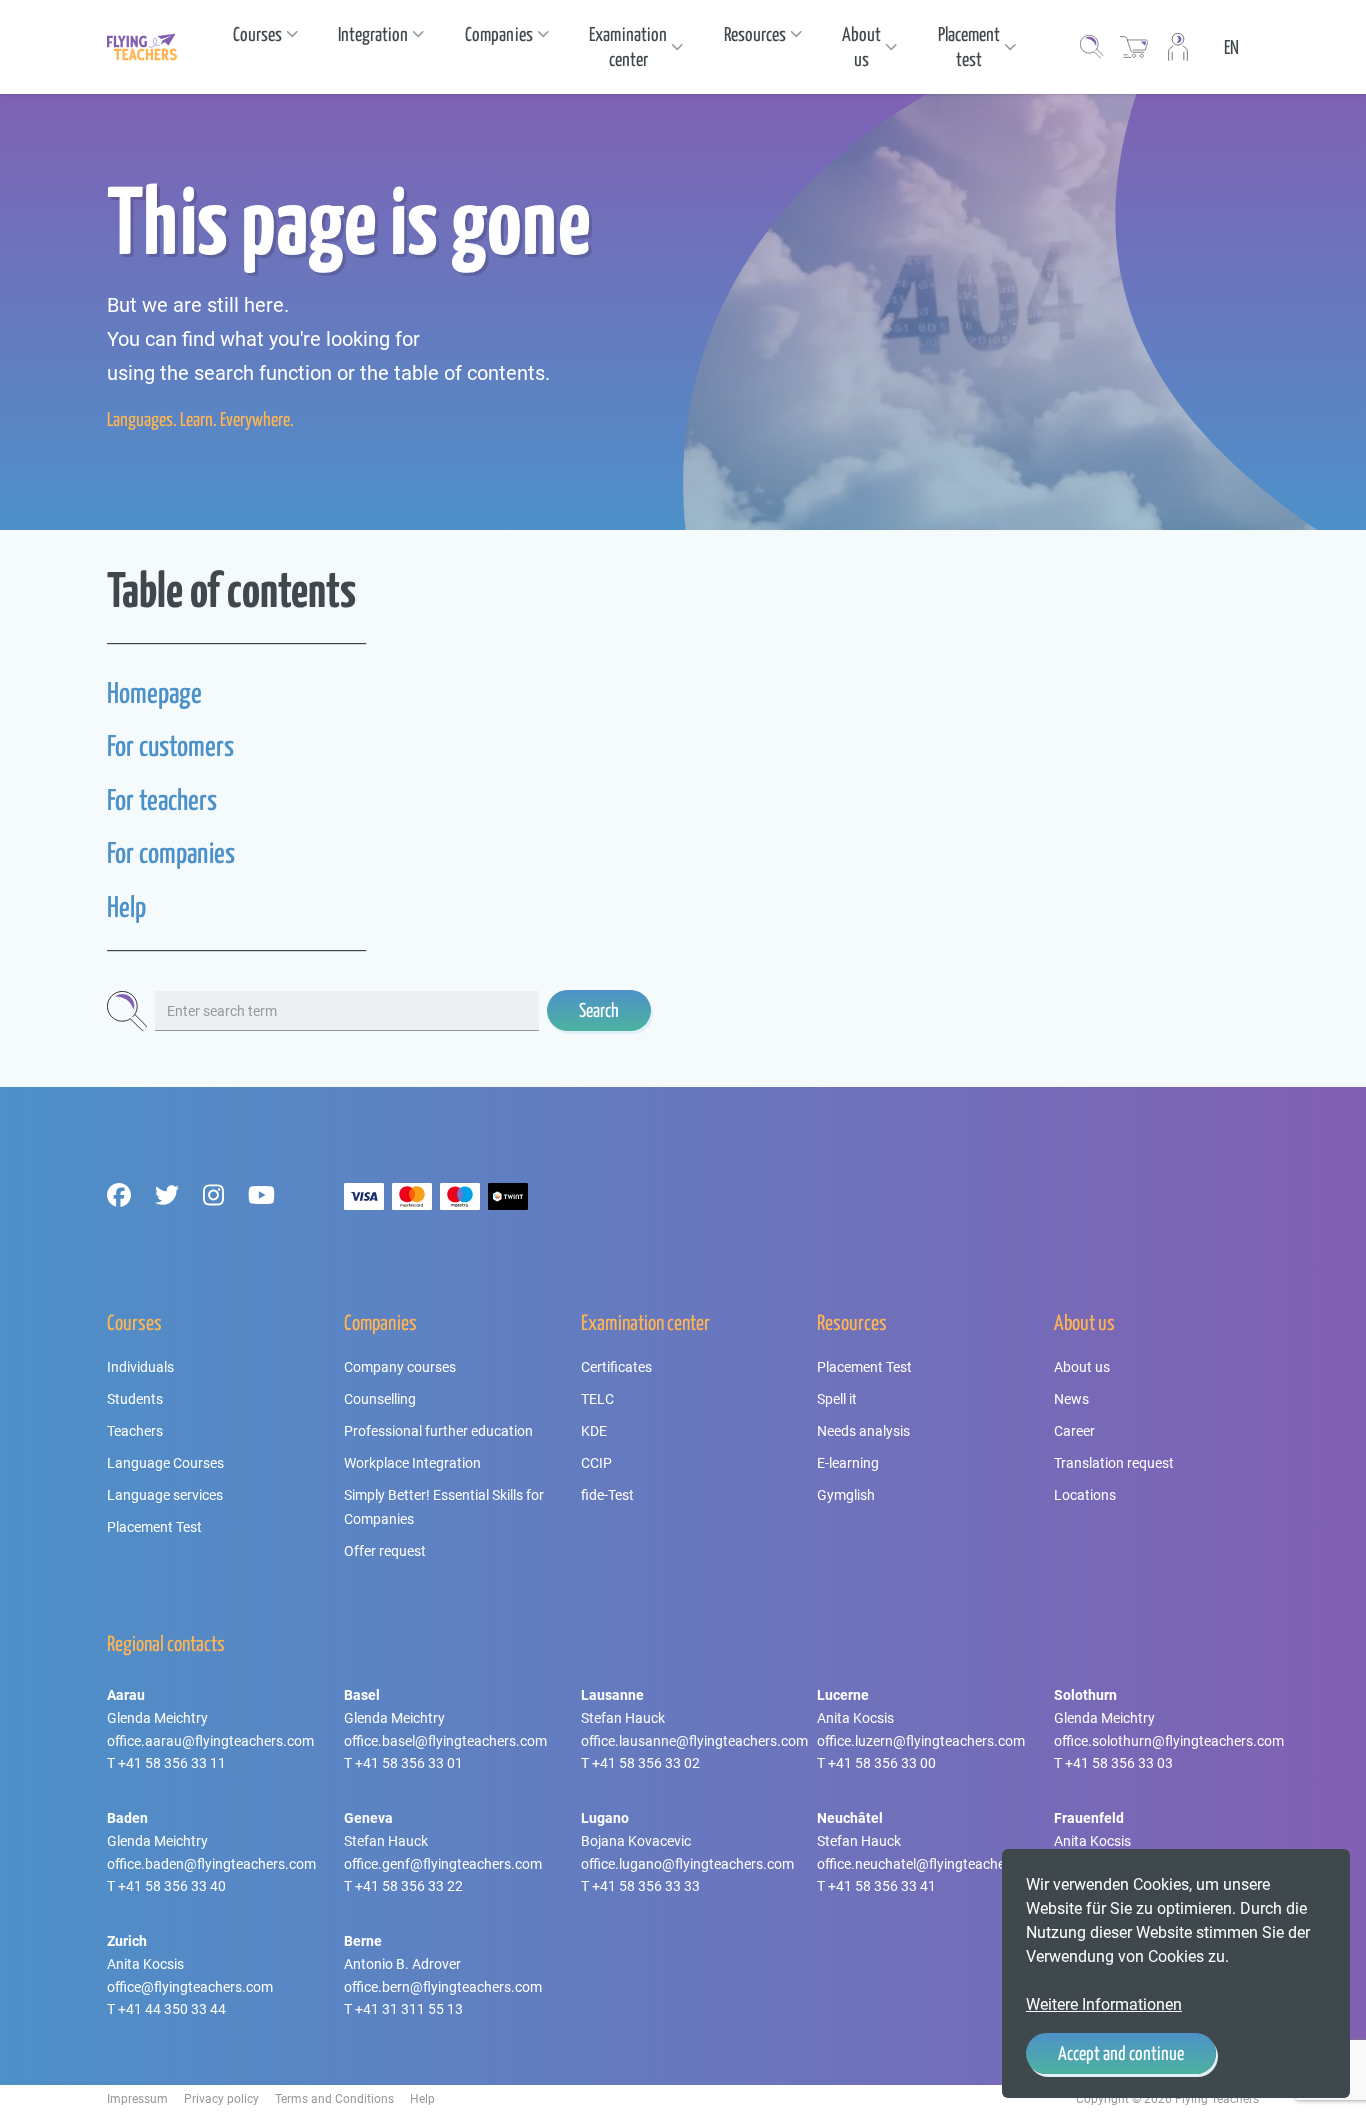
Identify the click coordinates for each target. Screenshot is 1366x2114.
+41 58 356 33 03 (1119, 1763)
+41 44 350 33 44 (172, 2009)
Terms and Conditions (334, 2099)
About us (1082, 1367)
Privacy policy (221, 2099)
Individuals (140, 1367)
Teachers (135, 1431)
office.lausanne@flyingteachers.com (694, 1741)
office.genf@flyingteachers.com (443, 1864)
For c (127, 852)
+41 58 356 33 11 (172, 1763)
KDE (594, 1431)
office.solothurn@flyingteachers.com (1169, 1741)
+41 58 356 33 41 (882, 1886)
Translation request (1114, 1463)
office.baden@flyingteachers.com (211, 1864)
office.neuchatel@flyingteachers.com (932, 1864)
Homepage (154, 692)
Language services (165, 1495)
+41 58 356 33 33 (646, 1886)
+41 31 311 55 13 (409, 2009)
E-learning (848, 1463)
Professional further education (438, 1431)
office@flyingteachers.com (190, 1987)
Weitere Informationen (1104, 2004)
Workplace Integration (412, 1463)
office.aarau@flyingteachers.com (210, 1741)
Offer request (385, 1551)
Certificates (616, 1367)
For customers (170, 745)
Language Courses (165, 1463)
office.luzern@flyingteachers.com (921, 1741)
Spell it (837, 1399)
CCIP (596, 1463)
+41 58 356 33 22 (409, 1886)
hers (197, 799)
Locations (1085, 1495)
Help (126, 906)
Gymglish (846, 1495)
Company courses (400, 1367)
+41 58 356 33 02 (646, 1763)
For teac (142, 799)
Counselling (380, 1399)
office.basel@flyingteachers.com (445, 1741)
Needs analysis (863, 1431)
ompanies (191, 852)
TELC (597, 1399)
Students (135, 1399)
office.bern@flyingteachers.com (443, 1987)
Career (1074, 1431)
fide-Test (607, 1495)
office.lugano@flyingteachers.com (687, 1864)
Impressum (137, 2099)
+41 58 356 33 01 (409, 1763)
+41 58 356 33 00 (882, 1763)
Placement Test (154, 1527)
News (1071, 1399)
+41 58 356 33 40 (172, 1886)
